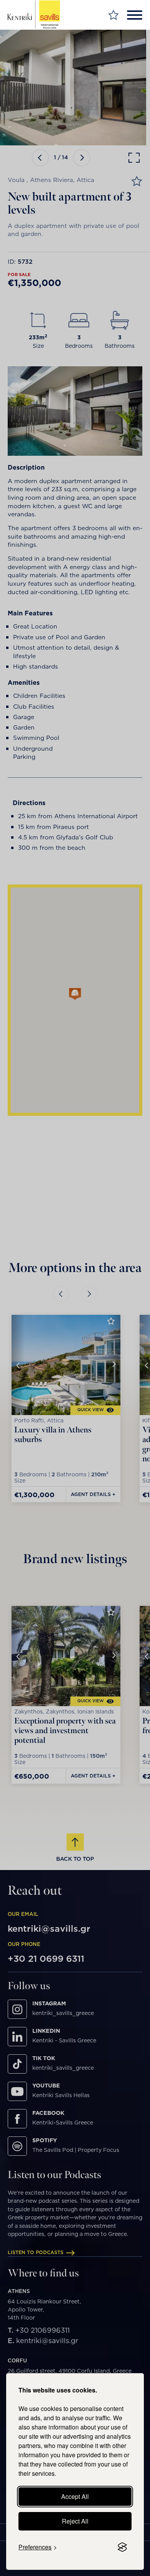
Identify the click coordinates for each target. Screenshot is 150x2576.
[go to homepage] (34, 15)
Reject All (75, 2521)
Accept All (75, 2496)
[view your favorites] (113, 15)
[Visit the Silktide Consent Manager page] (122, 2547)
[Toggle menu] (135, 15)
